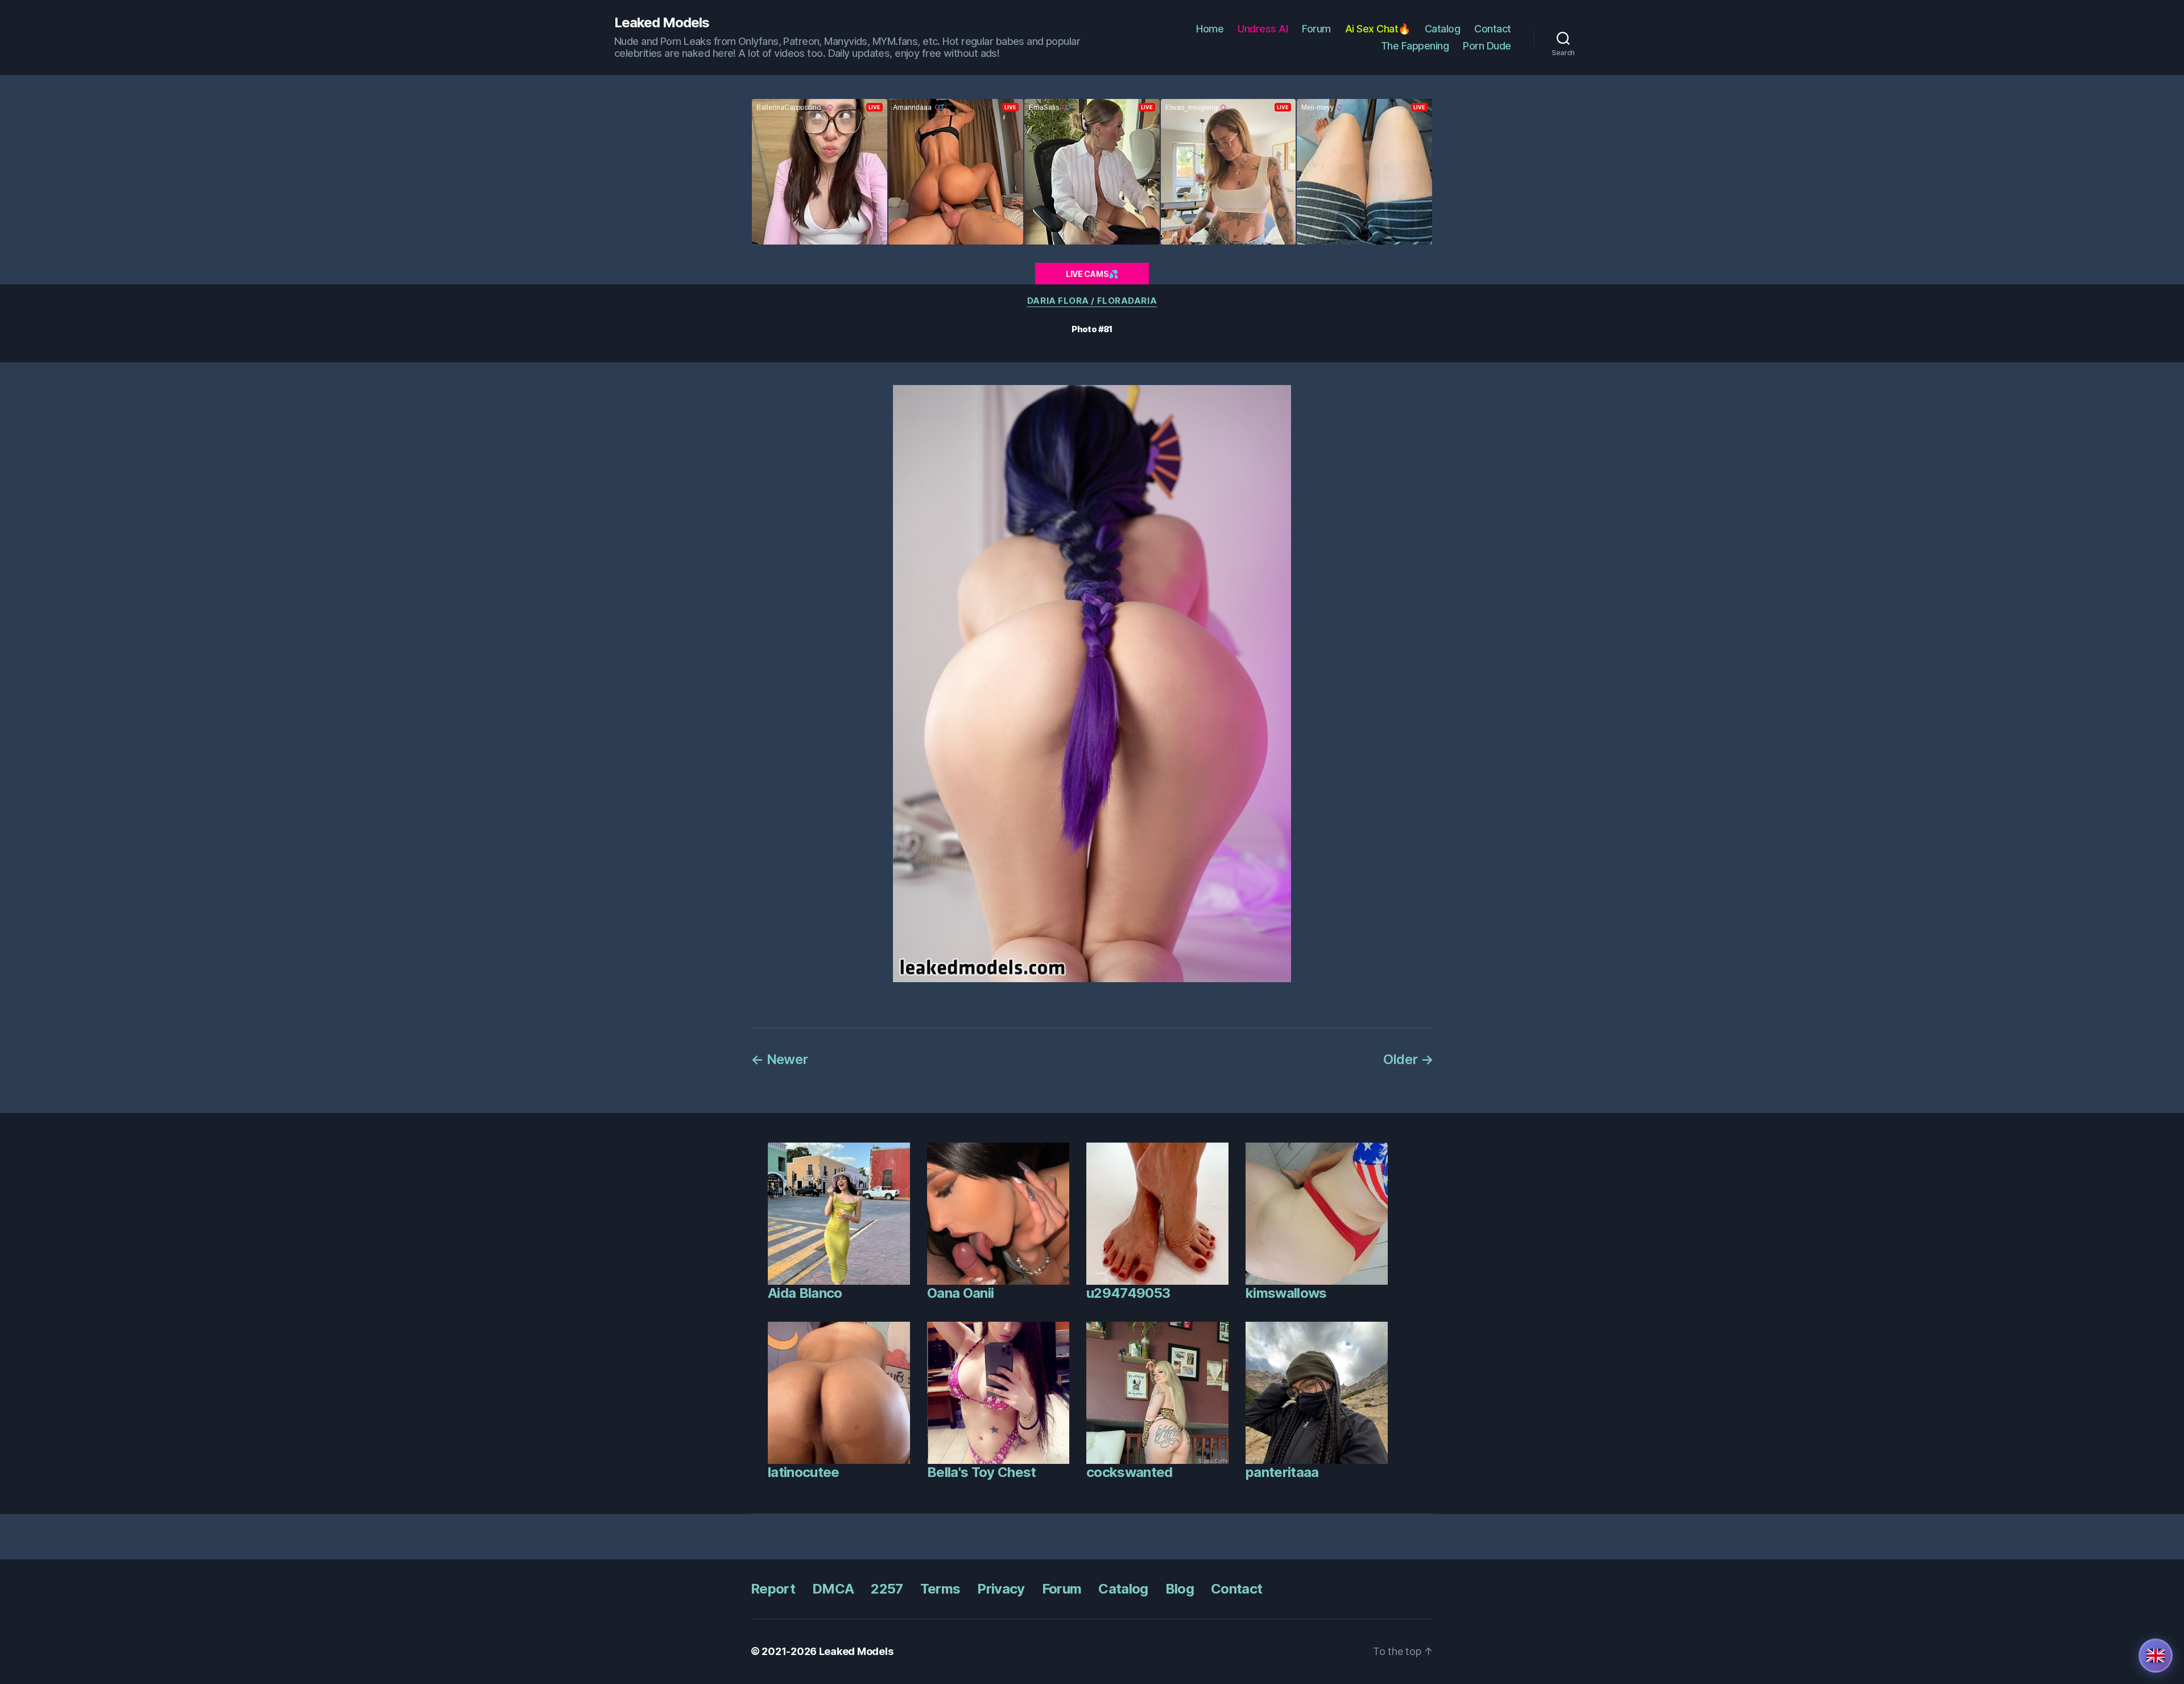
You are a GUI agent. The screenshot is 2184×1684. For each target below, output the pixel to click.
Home (1210, 29)
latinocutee (804, 1472)
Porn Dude (1487, 46)
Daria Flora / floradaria (1092, 301)
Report (773, 1589)
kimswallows (1286, 1293)
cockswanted (1130, 1472)
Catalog (1443, 29)
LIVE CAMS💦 (1092, 274)
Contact (1493, 29)
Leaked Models (662, 23)
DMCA (833, 1589)
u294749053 (1128, 1293)
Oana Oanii (960, 1293)
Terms (940, 1589)
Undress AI (1263, 29)
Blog (1180, 1589)
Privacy (1001, 1589)
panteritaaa (1282, 1472)
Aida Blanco (805, 1293)
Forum (1316, 29)
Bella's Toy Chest (982, 1472)
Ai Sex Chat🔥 (1378, 29)
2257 (887, 1589)
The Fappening (1415, 46)
